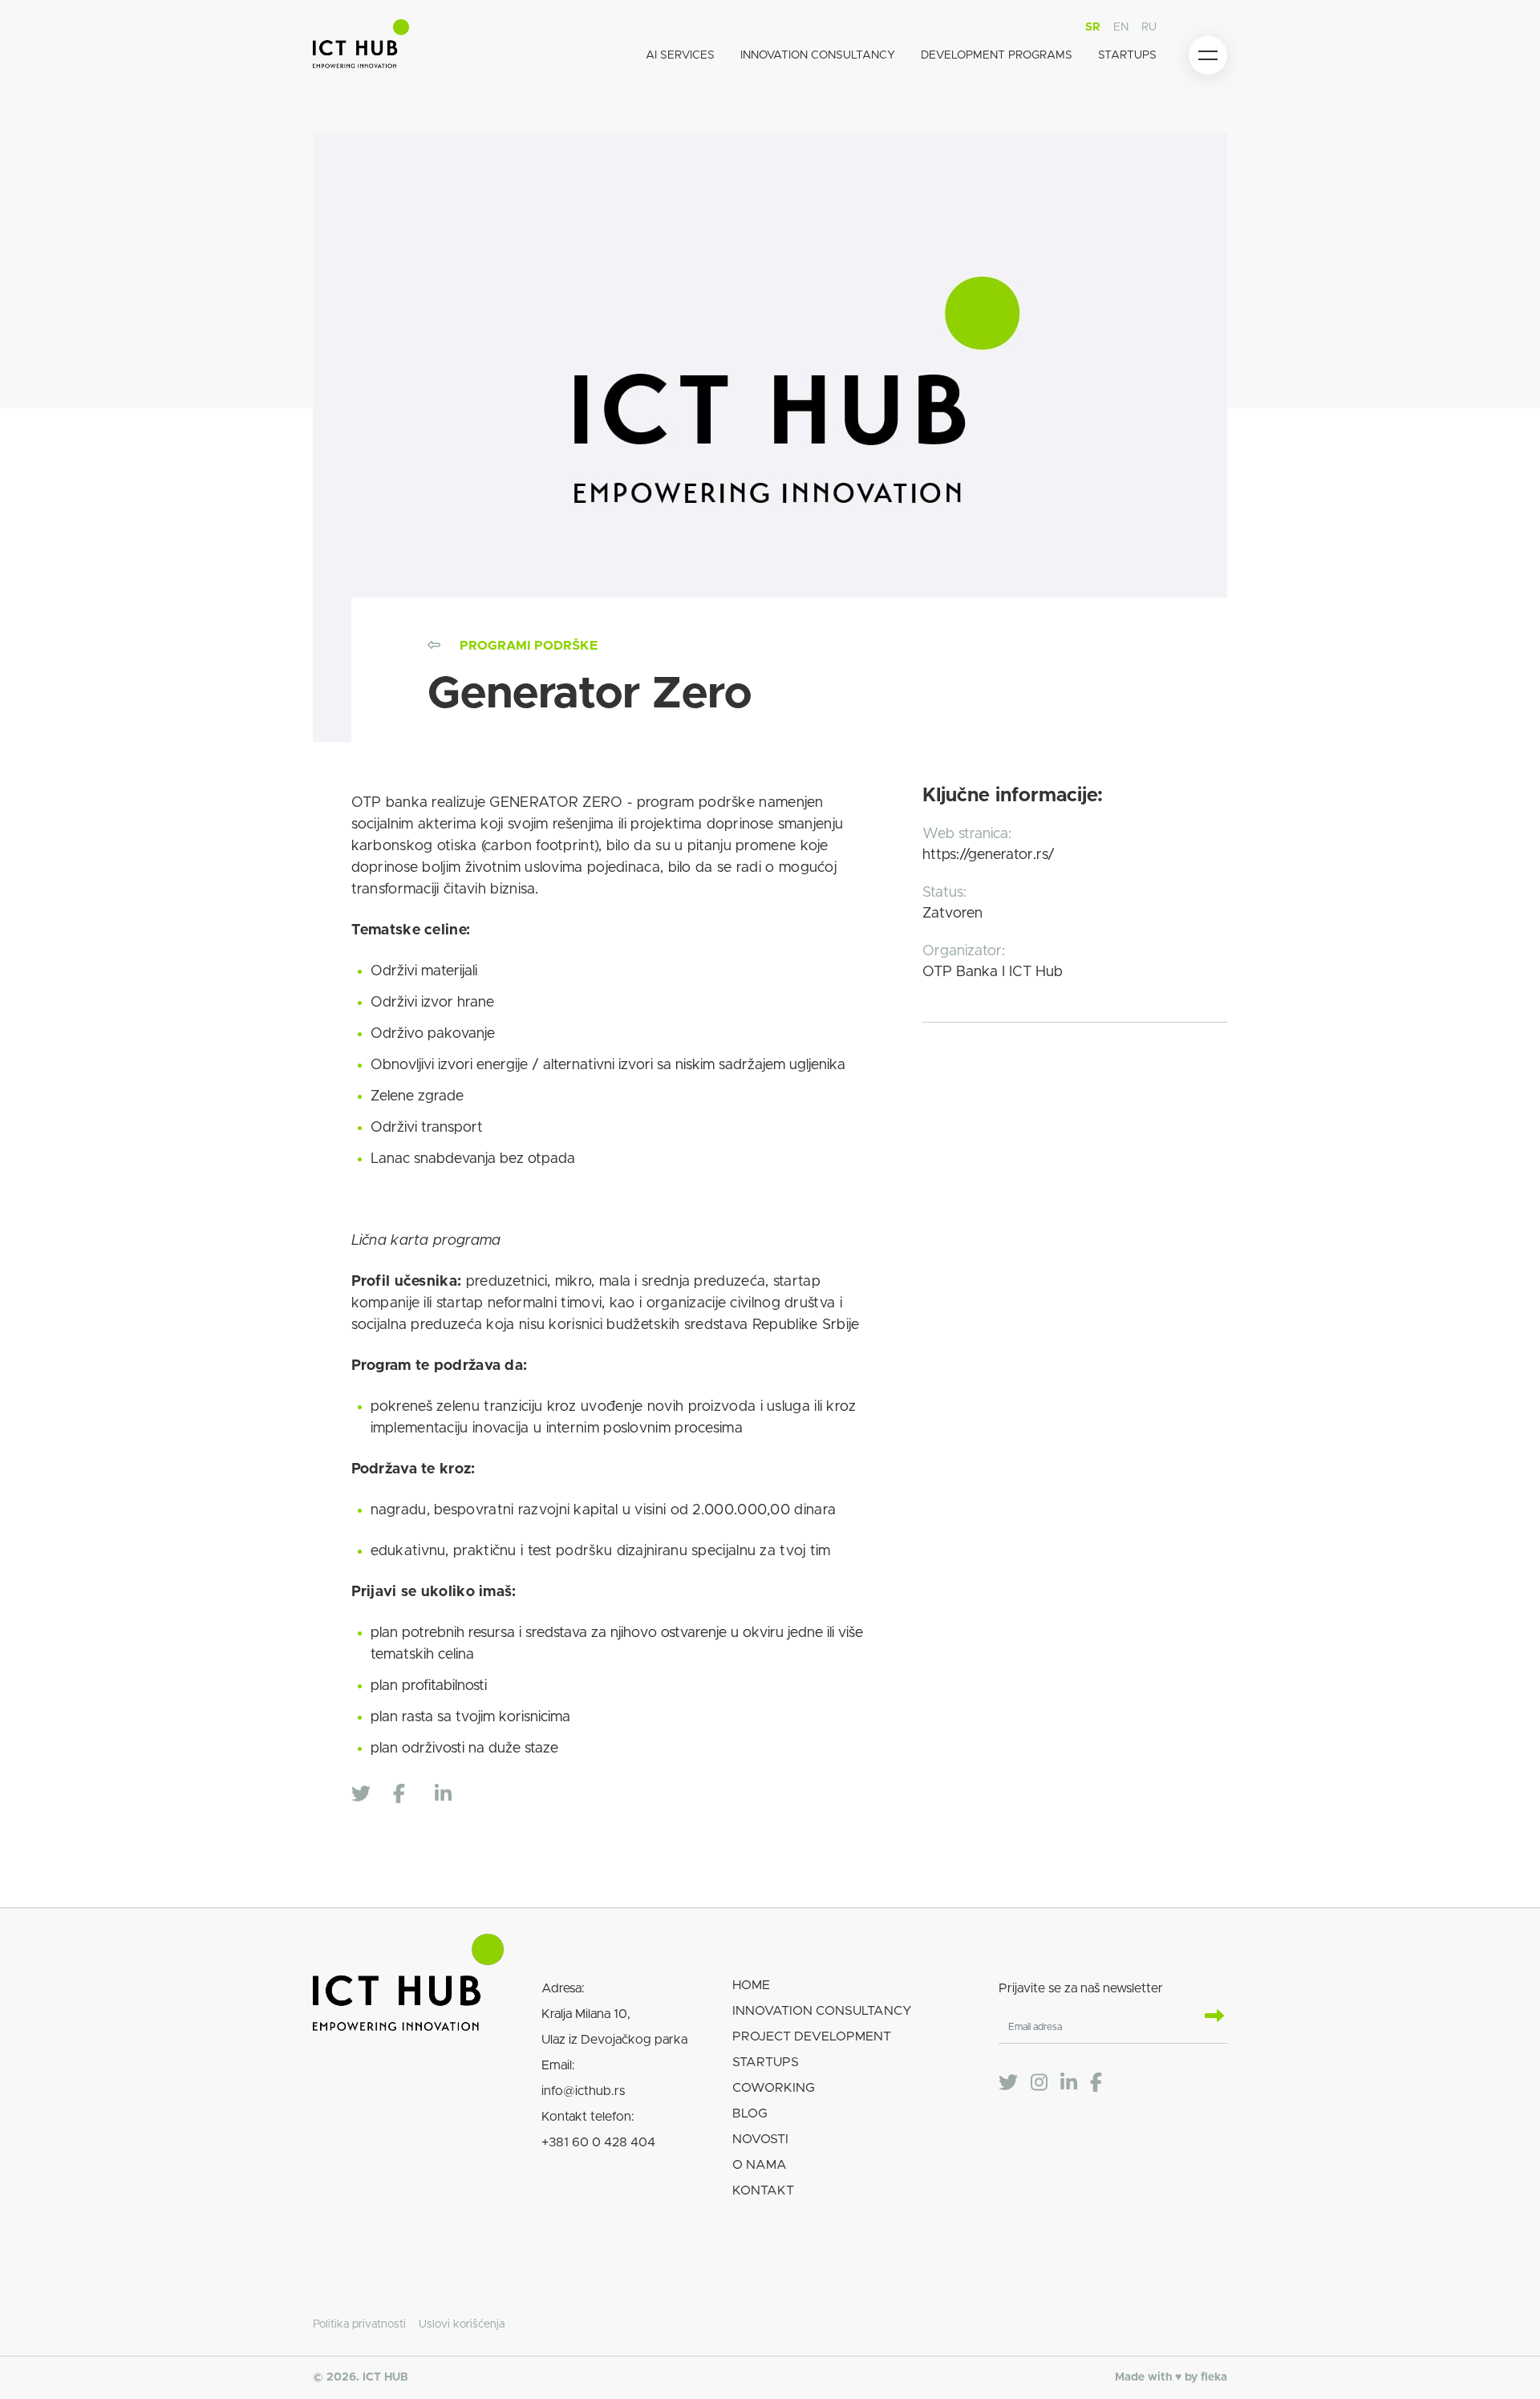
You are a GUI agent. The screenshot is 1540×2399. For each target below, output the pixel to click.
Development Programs (997, 55)
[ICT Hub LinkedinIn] (1069, 2083)
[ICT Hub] (361, 47)
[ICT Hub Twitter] (1008, 2083)
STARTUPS (766, 2062)
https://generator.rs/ (989, 855)
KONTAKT (763, 2190)
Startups (1127, 55)
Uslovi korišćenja (462, 2324)
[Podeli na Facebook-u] (409, 1795)
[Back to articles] (434, 646)
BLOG (750, 2113)
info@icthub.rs (583, 2091)
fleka (1214, 2377)
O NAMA (760, 2165)
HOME (751, 1985)
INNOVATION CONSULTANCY (822, 2011)
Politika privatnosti (359, 2324)
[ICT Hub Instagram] (1039, 2083)
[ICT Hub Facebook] (1096, 2083)
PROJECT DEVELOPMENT (812, 2036)
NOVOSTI (760, 2139)
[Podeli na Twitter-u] (367, 1795)
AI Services (680, 55)
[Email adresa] (1208, 2017)
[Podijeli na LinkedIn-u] (451, 1795)
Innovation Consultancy (818, 55)
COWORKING (774, 2088)
